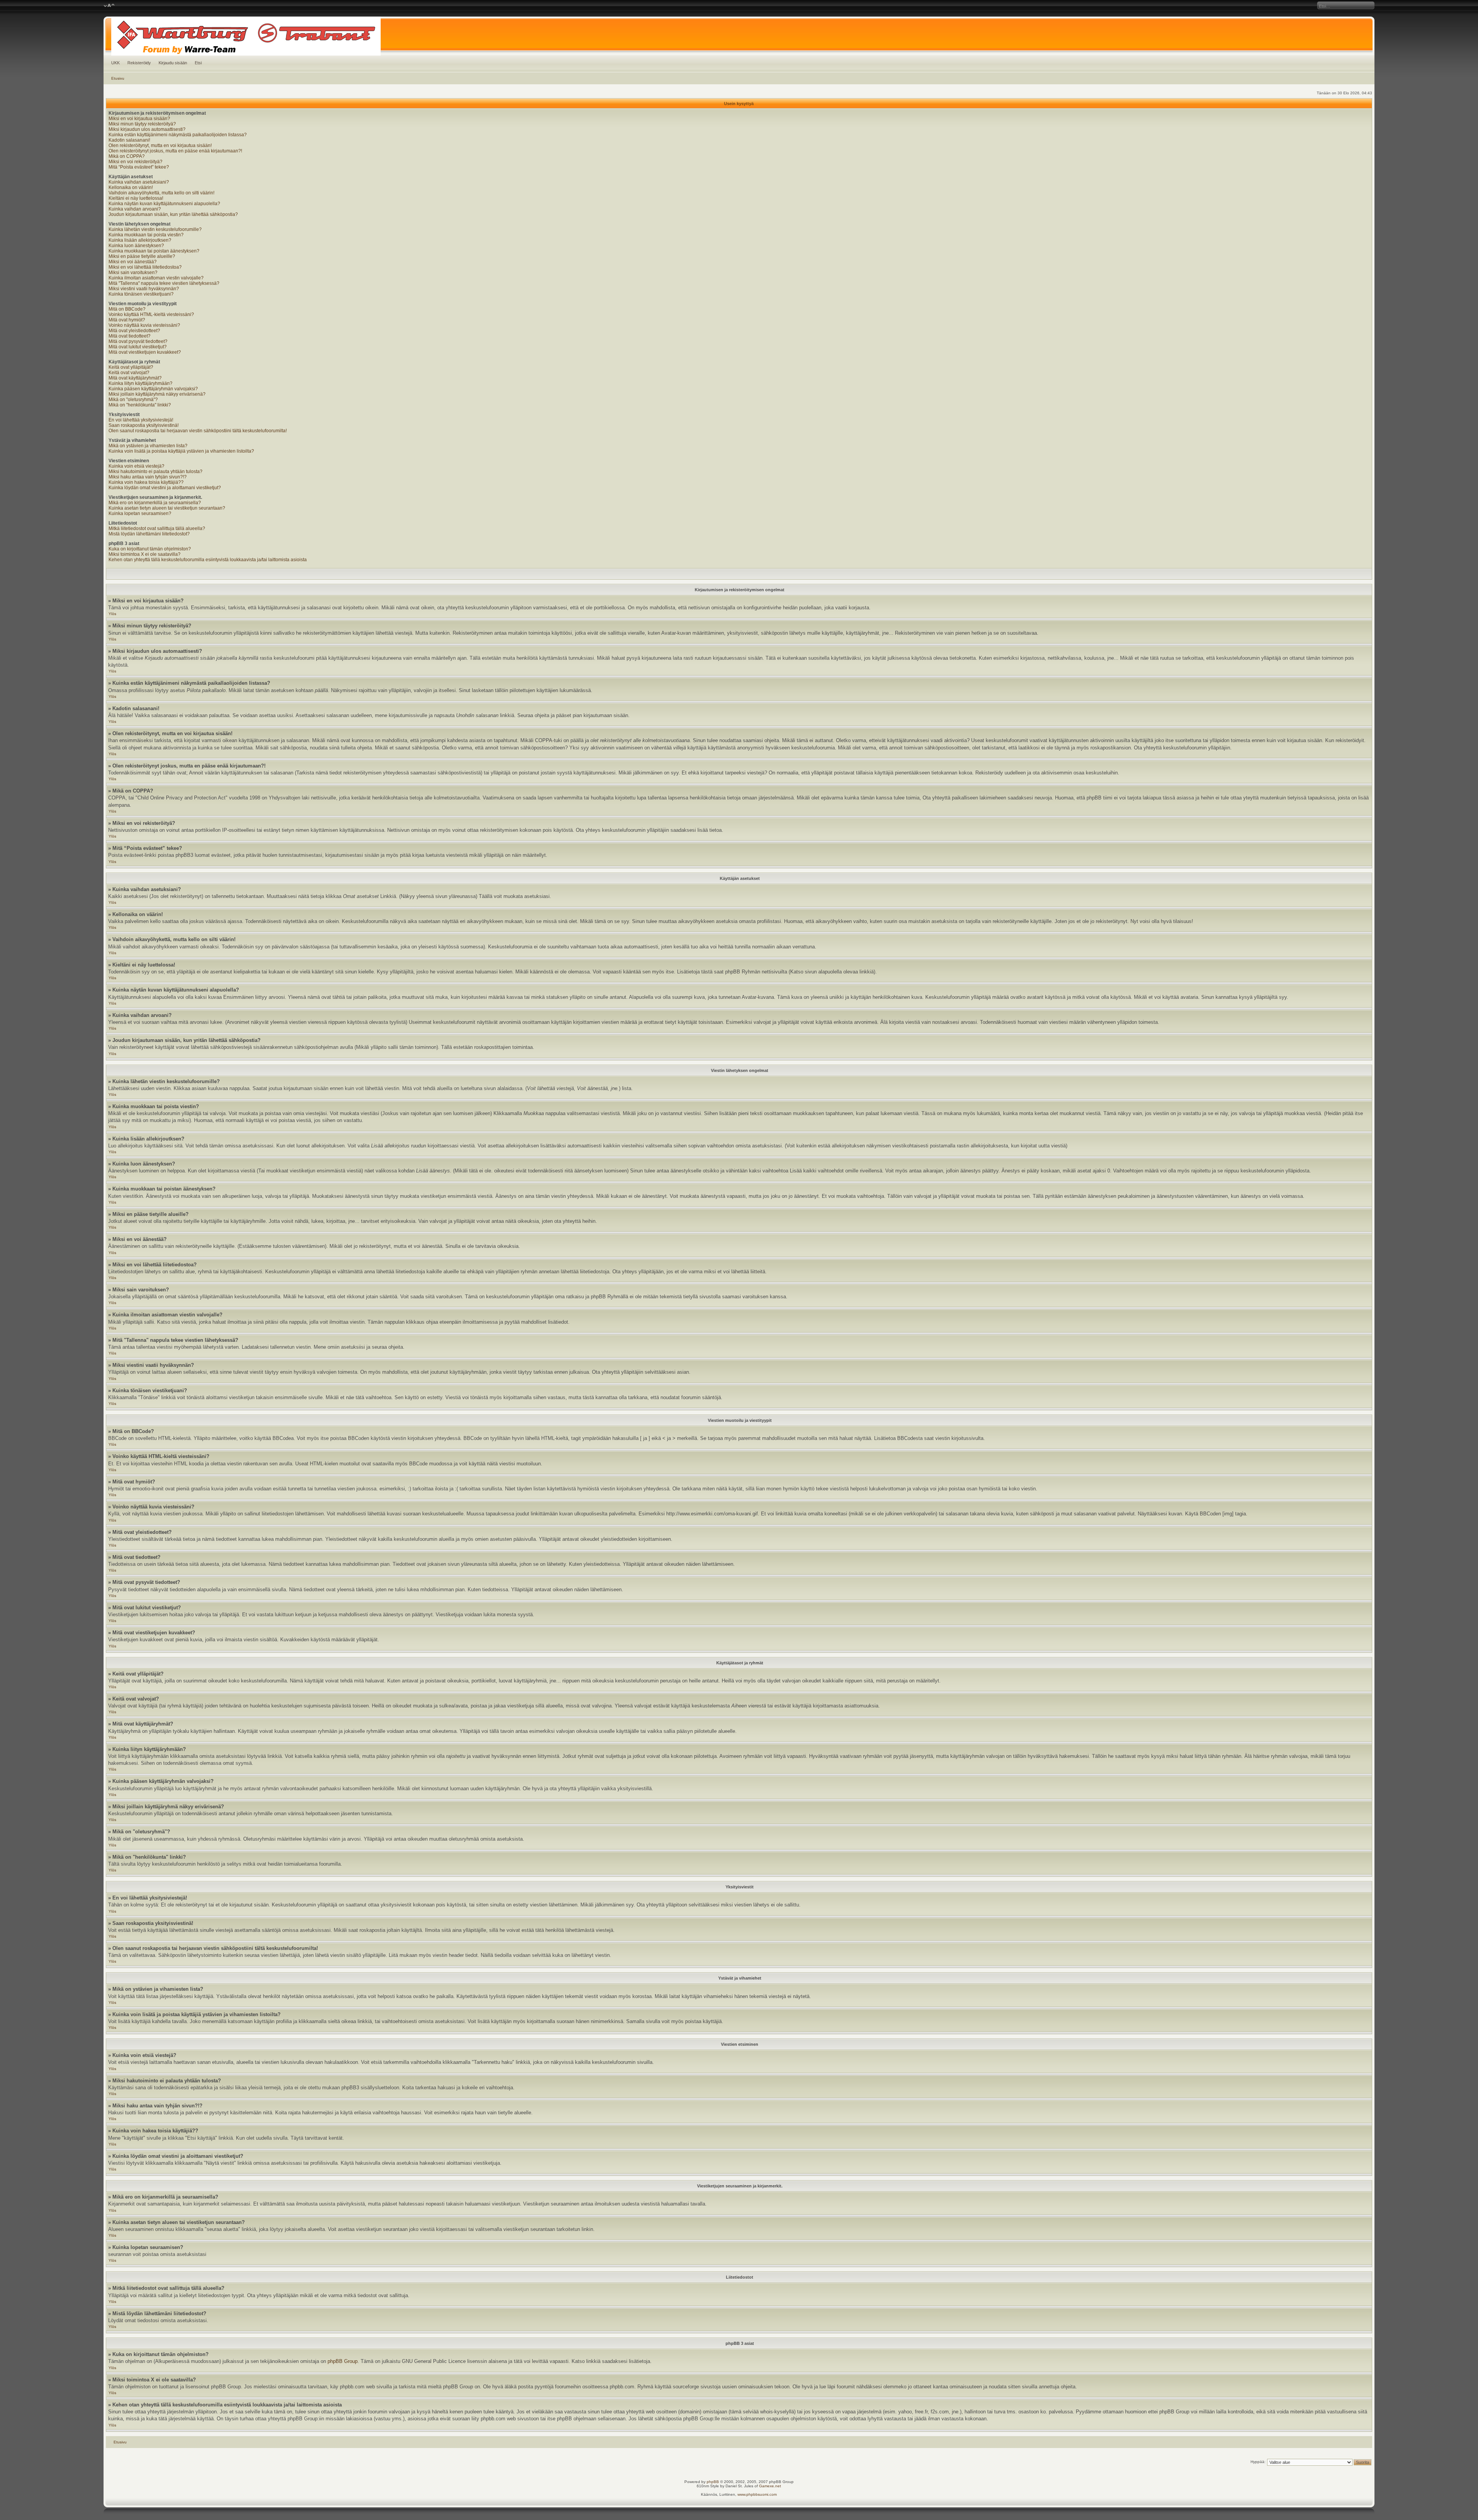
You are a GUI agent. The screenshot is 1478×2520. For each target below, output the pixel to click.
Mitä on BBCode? (127, 309)
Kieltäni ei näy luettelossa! (136, 198)
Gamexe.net (770, 2486)
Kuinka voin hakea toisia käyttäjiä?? (146, 482)
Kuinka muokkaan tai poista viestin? (146, 235)
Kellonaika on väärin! (131, 187)
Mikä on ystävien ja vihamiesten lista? (148, 446)
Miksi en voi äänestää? (133, 262)
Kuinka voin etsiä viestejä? (136, 466)
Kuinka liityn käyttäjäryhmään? (140, 383)
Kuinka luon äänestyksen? (136, 246)
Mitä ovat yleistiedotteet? (134, 331)
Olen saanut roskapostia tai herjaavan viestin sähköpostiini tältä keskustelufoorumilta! (198, 431)
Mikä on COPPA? (127, 156)
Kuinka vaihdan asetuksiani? (139, 182)
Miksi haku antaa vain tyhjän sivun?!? (148, 477)
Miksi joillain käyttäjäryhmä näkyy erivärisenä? (157, 394)
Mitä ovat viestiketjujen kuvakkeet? (145, 352)
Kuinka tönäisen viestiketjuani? (141, 294)
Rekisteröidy (139, 63)
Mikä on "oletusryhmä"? (133, 400)
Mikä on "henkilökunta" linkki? (140, 405)
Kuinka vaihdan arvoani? (135, 209)
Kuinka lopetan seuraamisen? (140, 513)
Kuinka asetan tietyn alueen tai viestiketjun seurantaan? (167, 508)
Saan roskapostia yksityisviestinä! (144, 425)
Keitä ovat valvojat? (129, 373)
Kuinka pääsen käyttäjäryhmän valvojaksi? (153, 389)
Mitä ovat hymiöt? (127, 320)
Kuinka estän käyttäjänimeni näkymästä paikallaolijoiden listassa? (178, 135)
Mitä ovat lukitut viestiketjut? (138, 347)
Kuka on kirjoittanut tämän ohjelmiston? (150, 549)
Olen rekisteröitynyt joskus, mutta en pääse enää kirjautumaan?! (175, 151)
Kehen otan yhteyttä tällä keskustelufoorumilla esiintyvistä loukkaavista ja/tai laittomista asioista (208, 560)
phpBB (713, 2482)
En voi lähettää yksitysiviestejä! (141, 420)
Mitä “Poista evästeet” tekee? (139, 167)
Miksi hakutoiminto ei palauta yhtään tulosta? (155, 472)
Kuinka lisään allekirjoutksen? (140, 240)
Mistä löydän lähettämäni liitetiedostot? (149, 534)
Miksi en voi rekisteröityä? (135, 162)
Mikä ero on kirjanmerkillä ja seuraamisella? (155, 503)
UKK (115, 63)
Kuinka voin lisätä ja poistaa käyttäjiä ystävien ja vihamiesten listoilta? (181, 451)
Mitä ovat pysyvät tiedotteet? (138, 341)
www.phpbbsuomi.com (757, 2494)
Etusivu (118, 78)
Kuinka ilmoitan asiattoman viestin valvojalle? (156, 278)
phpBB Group (343, 2361)
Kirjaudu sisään (173, 63)
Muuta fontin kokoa (109, 6)
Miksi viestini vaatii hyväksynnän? (144, 289)
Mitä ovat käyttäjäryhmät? (135, 378)
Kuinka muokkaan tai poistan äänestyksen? (154, 251)
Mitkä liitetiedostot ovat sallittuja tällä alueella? (157, 528)
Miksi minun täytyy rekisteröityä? (142, 124)
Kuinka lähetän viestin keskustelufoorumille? (155, 229)
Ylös (112, 614)
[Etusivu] (739, 36)
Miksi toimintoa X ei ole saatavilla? (145, 554)
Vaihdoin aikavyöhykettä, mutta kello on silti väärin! (161, 193)
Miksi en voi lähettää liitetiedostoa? (145, 267)
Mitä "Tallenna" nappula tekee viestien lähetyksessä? (164, 283)
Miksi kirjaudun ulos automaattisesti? (147, 129)
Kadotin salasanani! (129, 140)
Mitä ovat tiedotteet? (130, 336)
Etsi (198, 63)
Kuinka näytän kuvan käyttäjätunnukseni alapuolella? (164, 204)
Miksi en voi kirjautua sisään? (139, 119)
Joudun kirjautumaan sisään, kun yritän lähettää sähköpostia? (173, 214)
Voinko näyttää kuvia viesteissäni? (144, 325)
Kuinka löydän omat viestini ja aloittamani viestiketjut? (165, 488)
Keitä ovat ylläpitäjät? (131, 367)
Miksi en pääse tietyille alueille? (142, 256)
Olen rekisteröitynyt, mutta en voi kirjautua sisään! (160, 145)
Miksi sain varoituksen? (133, 273)
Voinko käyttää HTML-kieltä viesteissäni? (151, 314)
